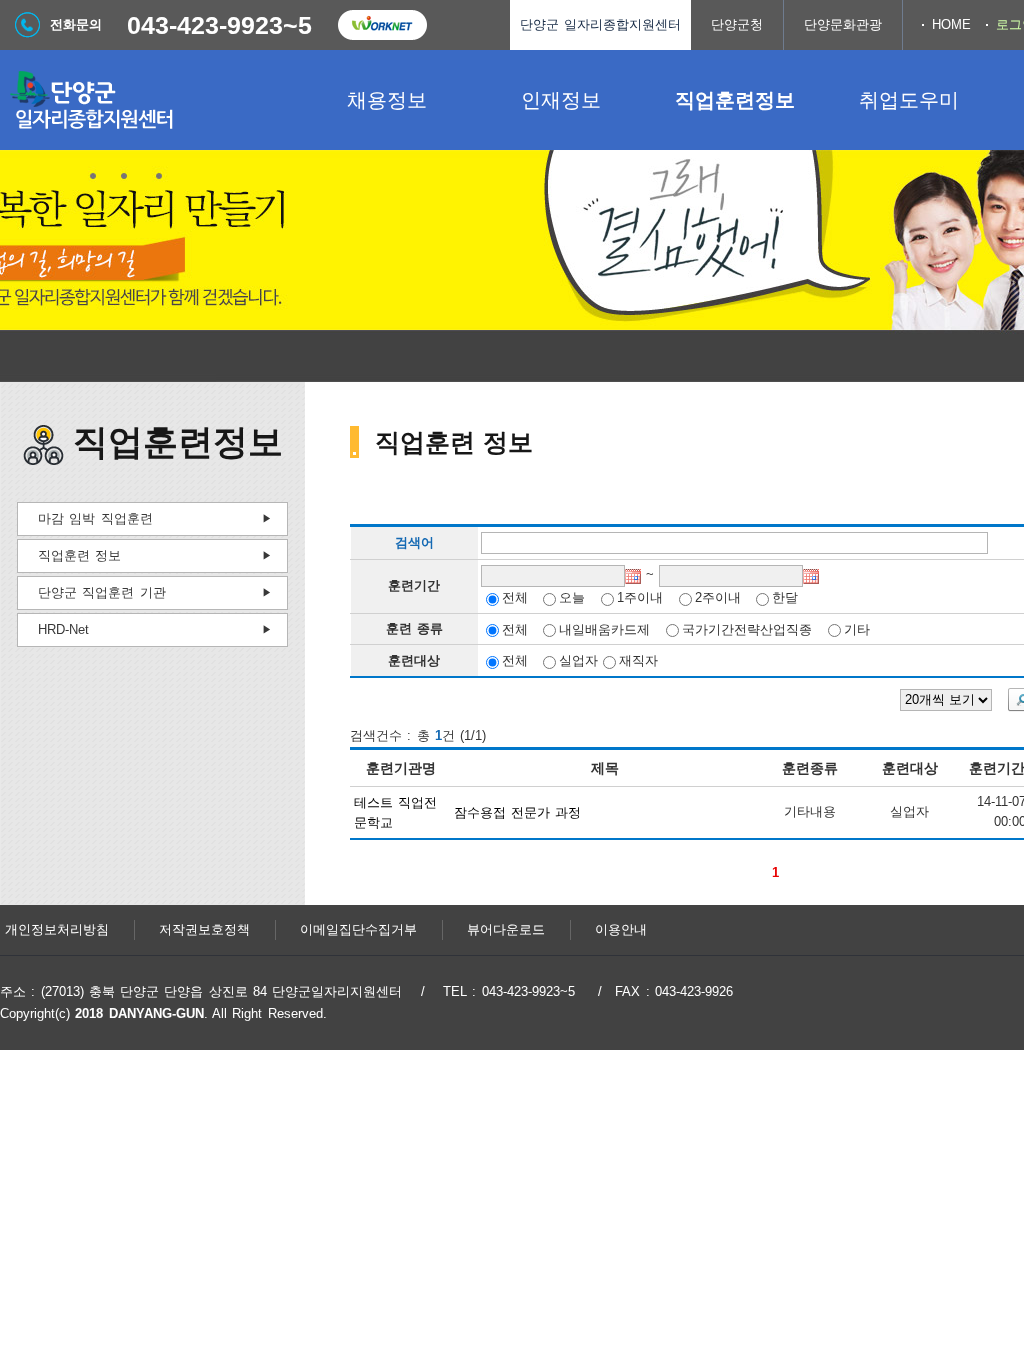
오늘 (572, 597)
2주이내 (718, 597)
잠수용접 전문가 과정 (518, 812)
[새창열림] (382, 25)
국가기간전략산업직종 (747, 628)
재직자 (638, 660)
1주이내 (640, 597)
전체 (515, 597)
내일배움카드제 (604, 628)
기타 (857, 628)
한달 (785, 597)
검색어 (414, 543)
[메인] (150, 100)
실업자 (578, 660)
